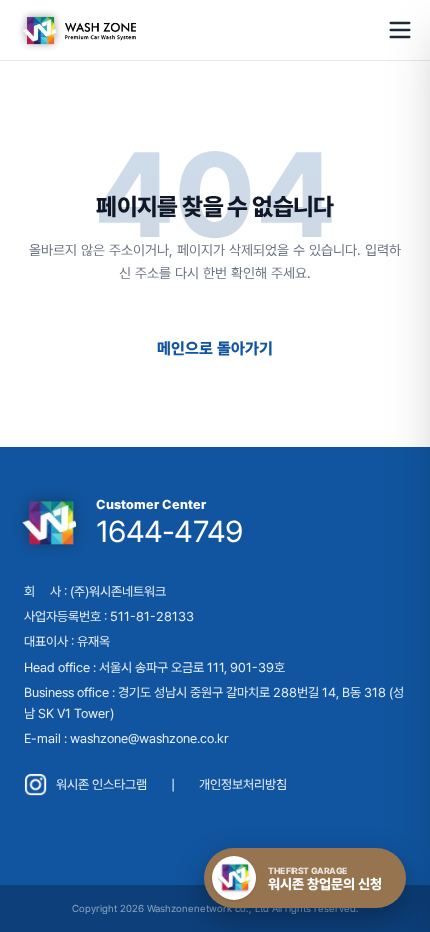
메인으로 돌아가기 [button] (215, 348)
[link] (76, 30)
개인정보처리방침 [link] (243, 784)
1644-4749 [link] (169, 531)
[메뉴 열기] (400, 30)
